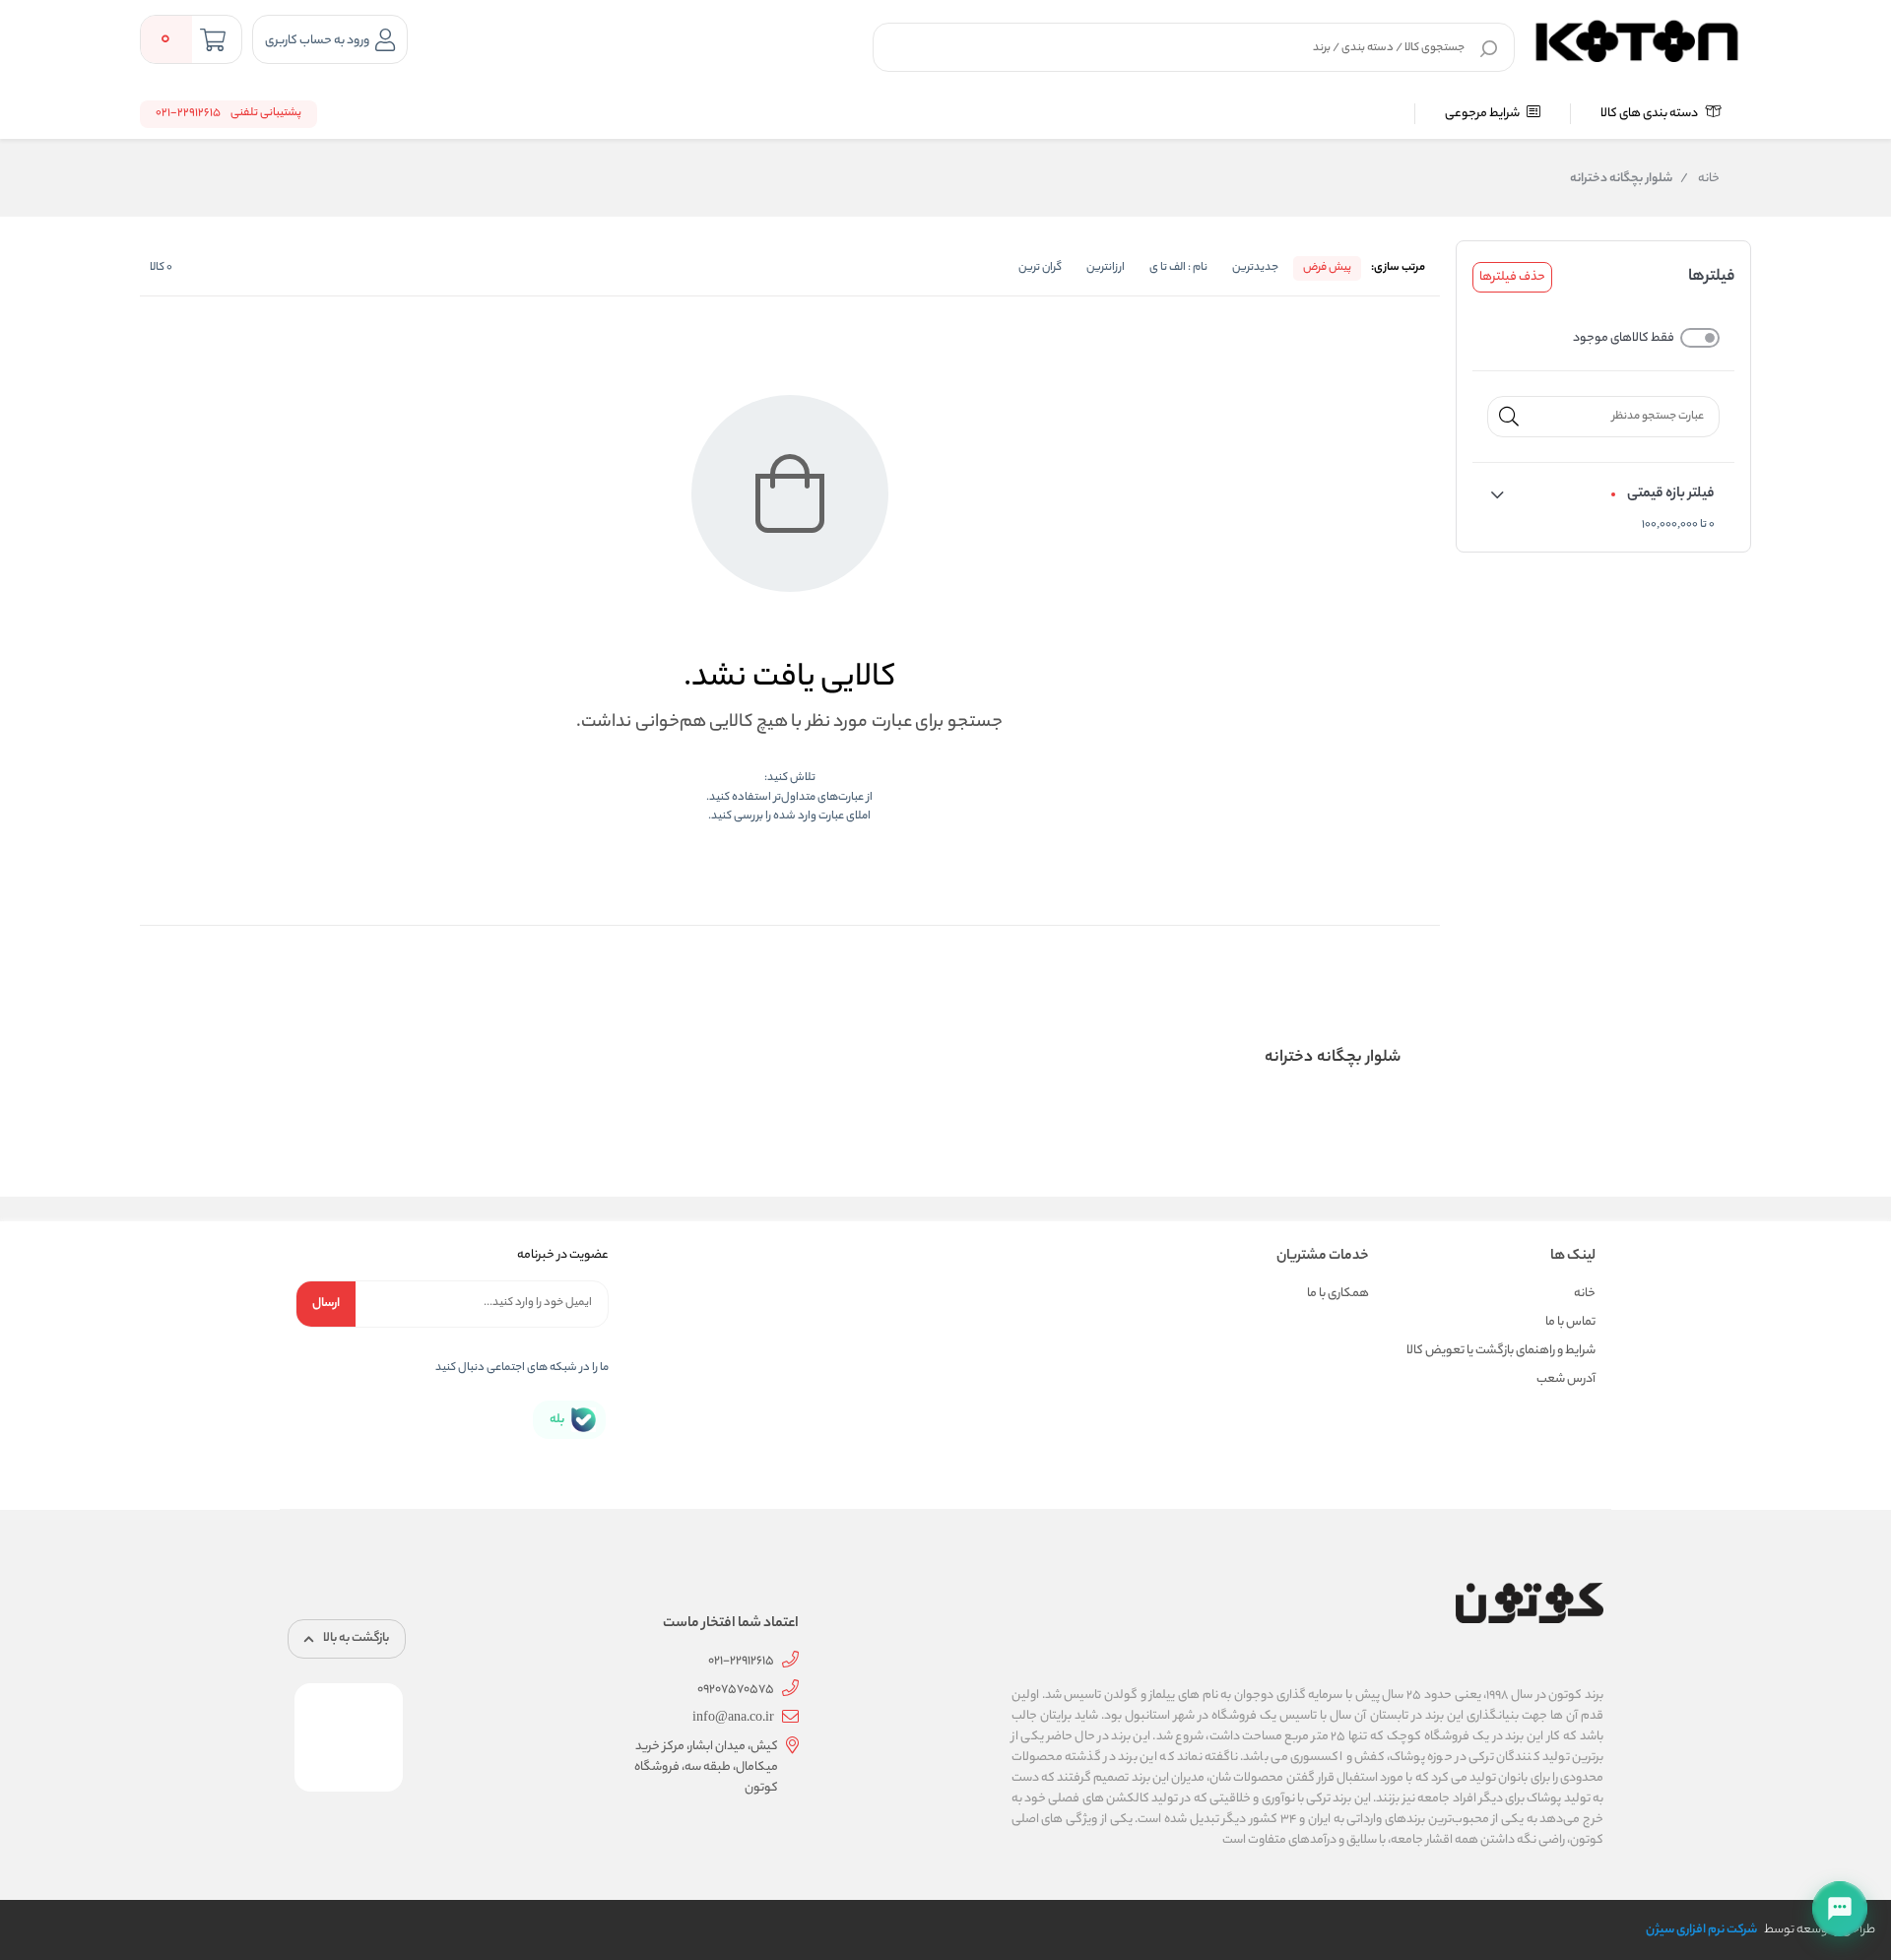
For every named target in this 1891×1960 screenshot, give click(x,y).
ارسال (326, 1304)
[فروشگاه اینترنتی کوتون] (1637, 38)
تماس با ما (1570, 1322)
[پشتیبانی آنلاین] (1840, 1909)
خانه (1700, 179)
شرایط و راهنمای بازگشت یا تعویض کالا (1501, 1351)
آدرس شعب (1566, 1379)
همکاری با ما (1338, 1294)
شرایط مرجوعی (1483, 114)
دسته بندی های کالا (1650, 114)
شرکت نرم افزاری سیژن (1701, 1930)
